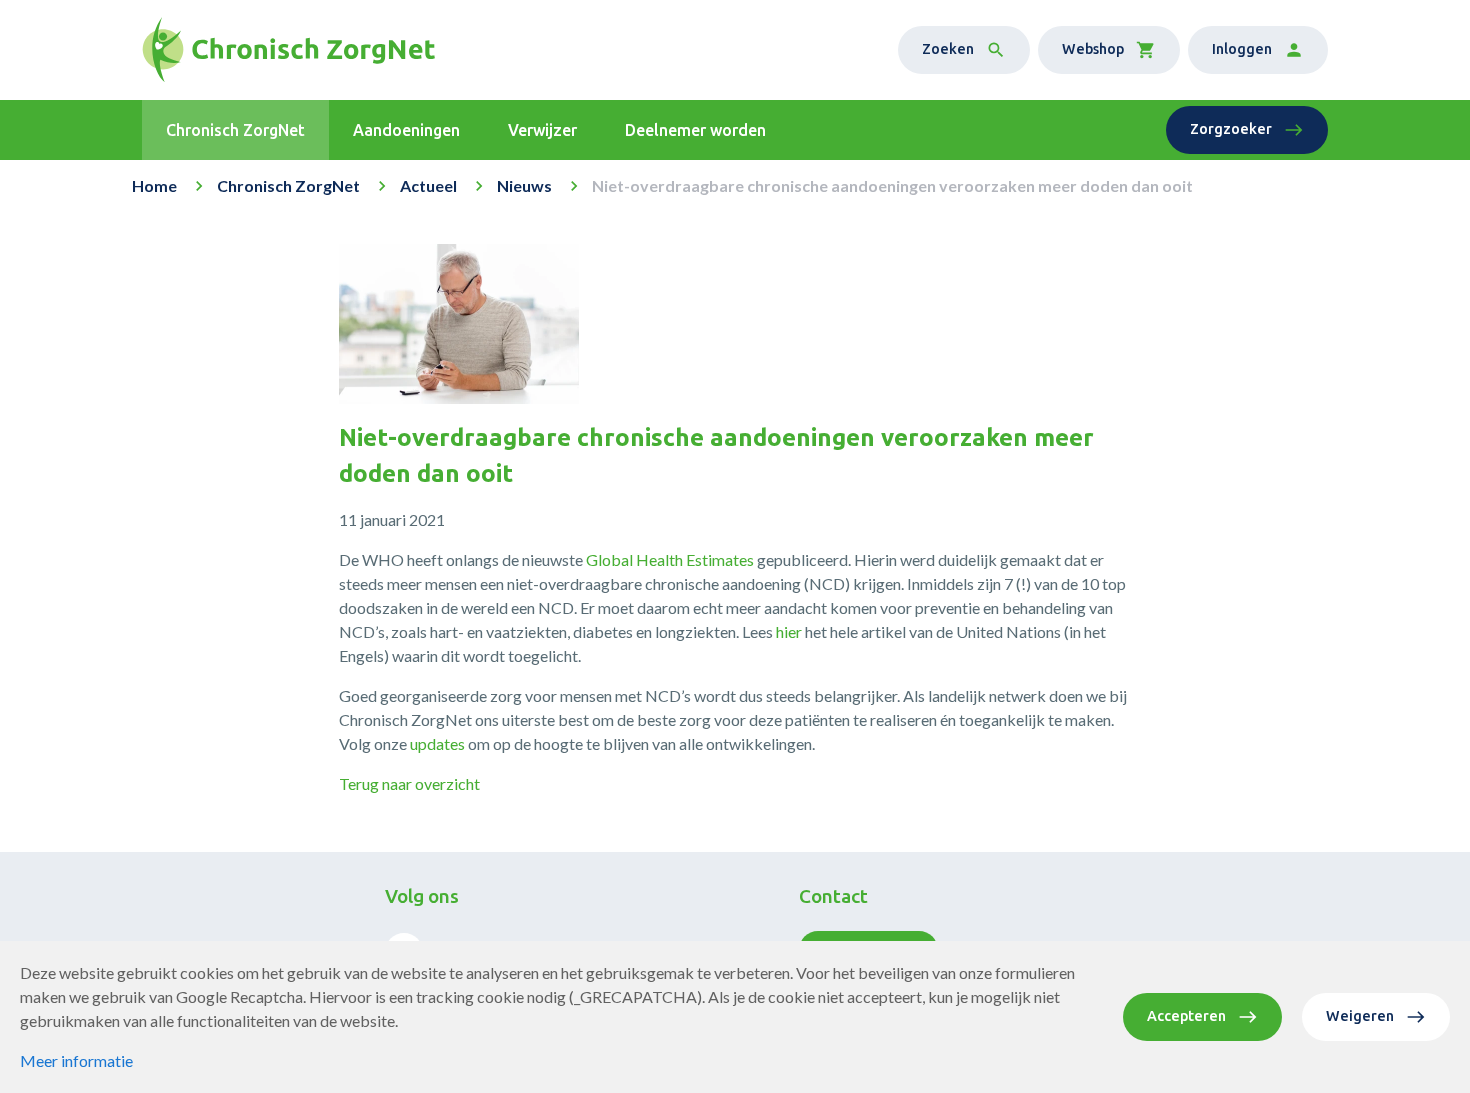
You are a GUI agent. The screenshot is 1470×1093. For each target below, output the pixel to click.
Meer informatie (76, 1060)
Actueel (428, 185)
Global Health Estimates (670, 559)
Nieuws (524, 185)
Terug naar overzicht (409, 783)
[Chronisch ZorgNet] (288, 50)
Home (154, 185)
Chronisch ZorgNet (288, 185)
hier (789, 631)
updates (437, 743)
